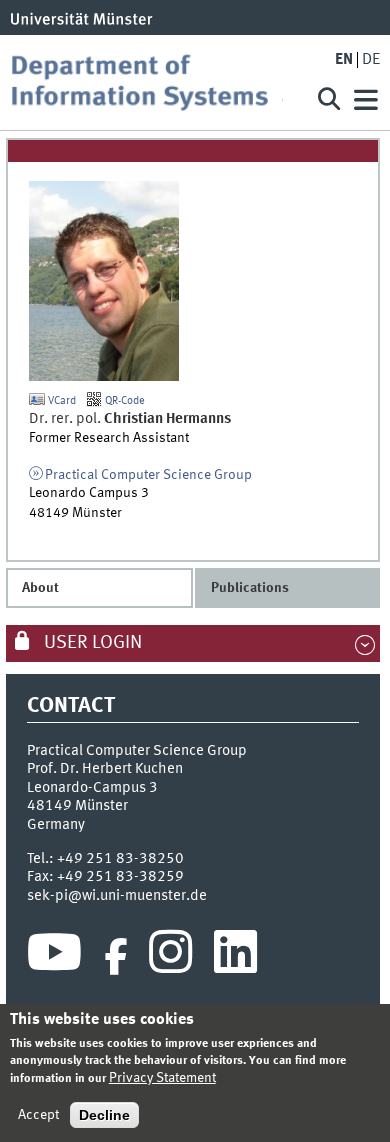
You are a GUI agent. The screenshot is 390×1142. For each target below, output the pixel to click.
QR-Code (123, 401)
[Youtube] (54, 957)
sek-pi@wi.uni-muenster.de (117, 896)
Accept (38, 1115)
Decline (104, 1115)
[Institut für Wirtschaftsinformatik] (154, 82)
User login (91, 643)
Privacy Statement (162, 1078)
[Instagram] (170, 957)
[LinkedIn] (235, 957)
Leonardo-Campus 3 (92, 788)
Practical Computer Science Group (148, 475)
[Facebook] (116, 957)
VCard (60, 401)
